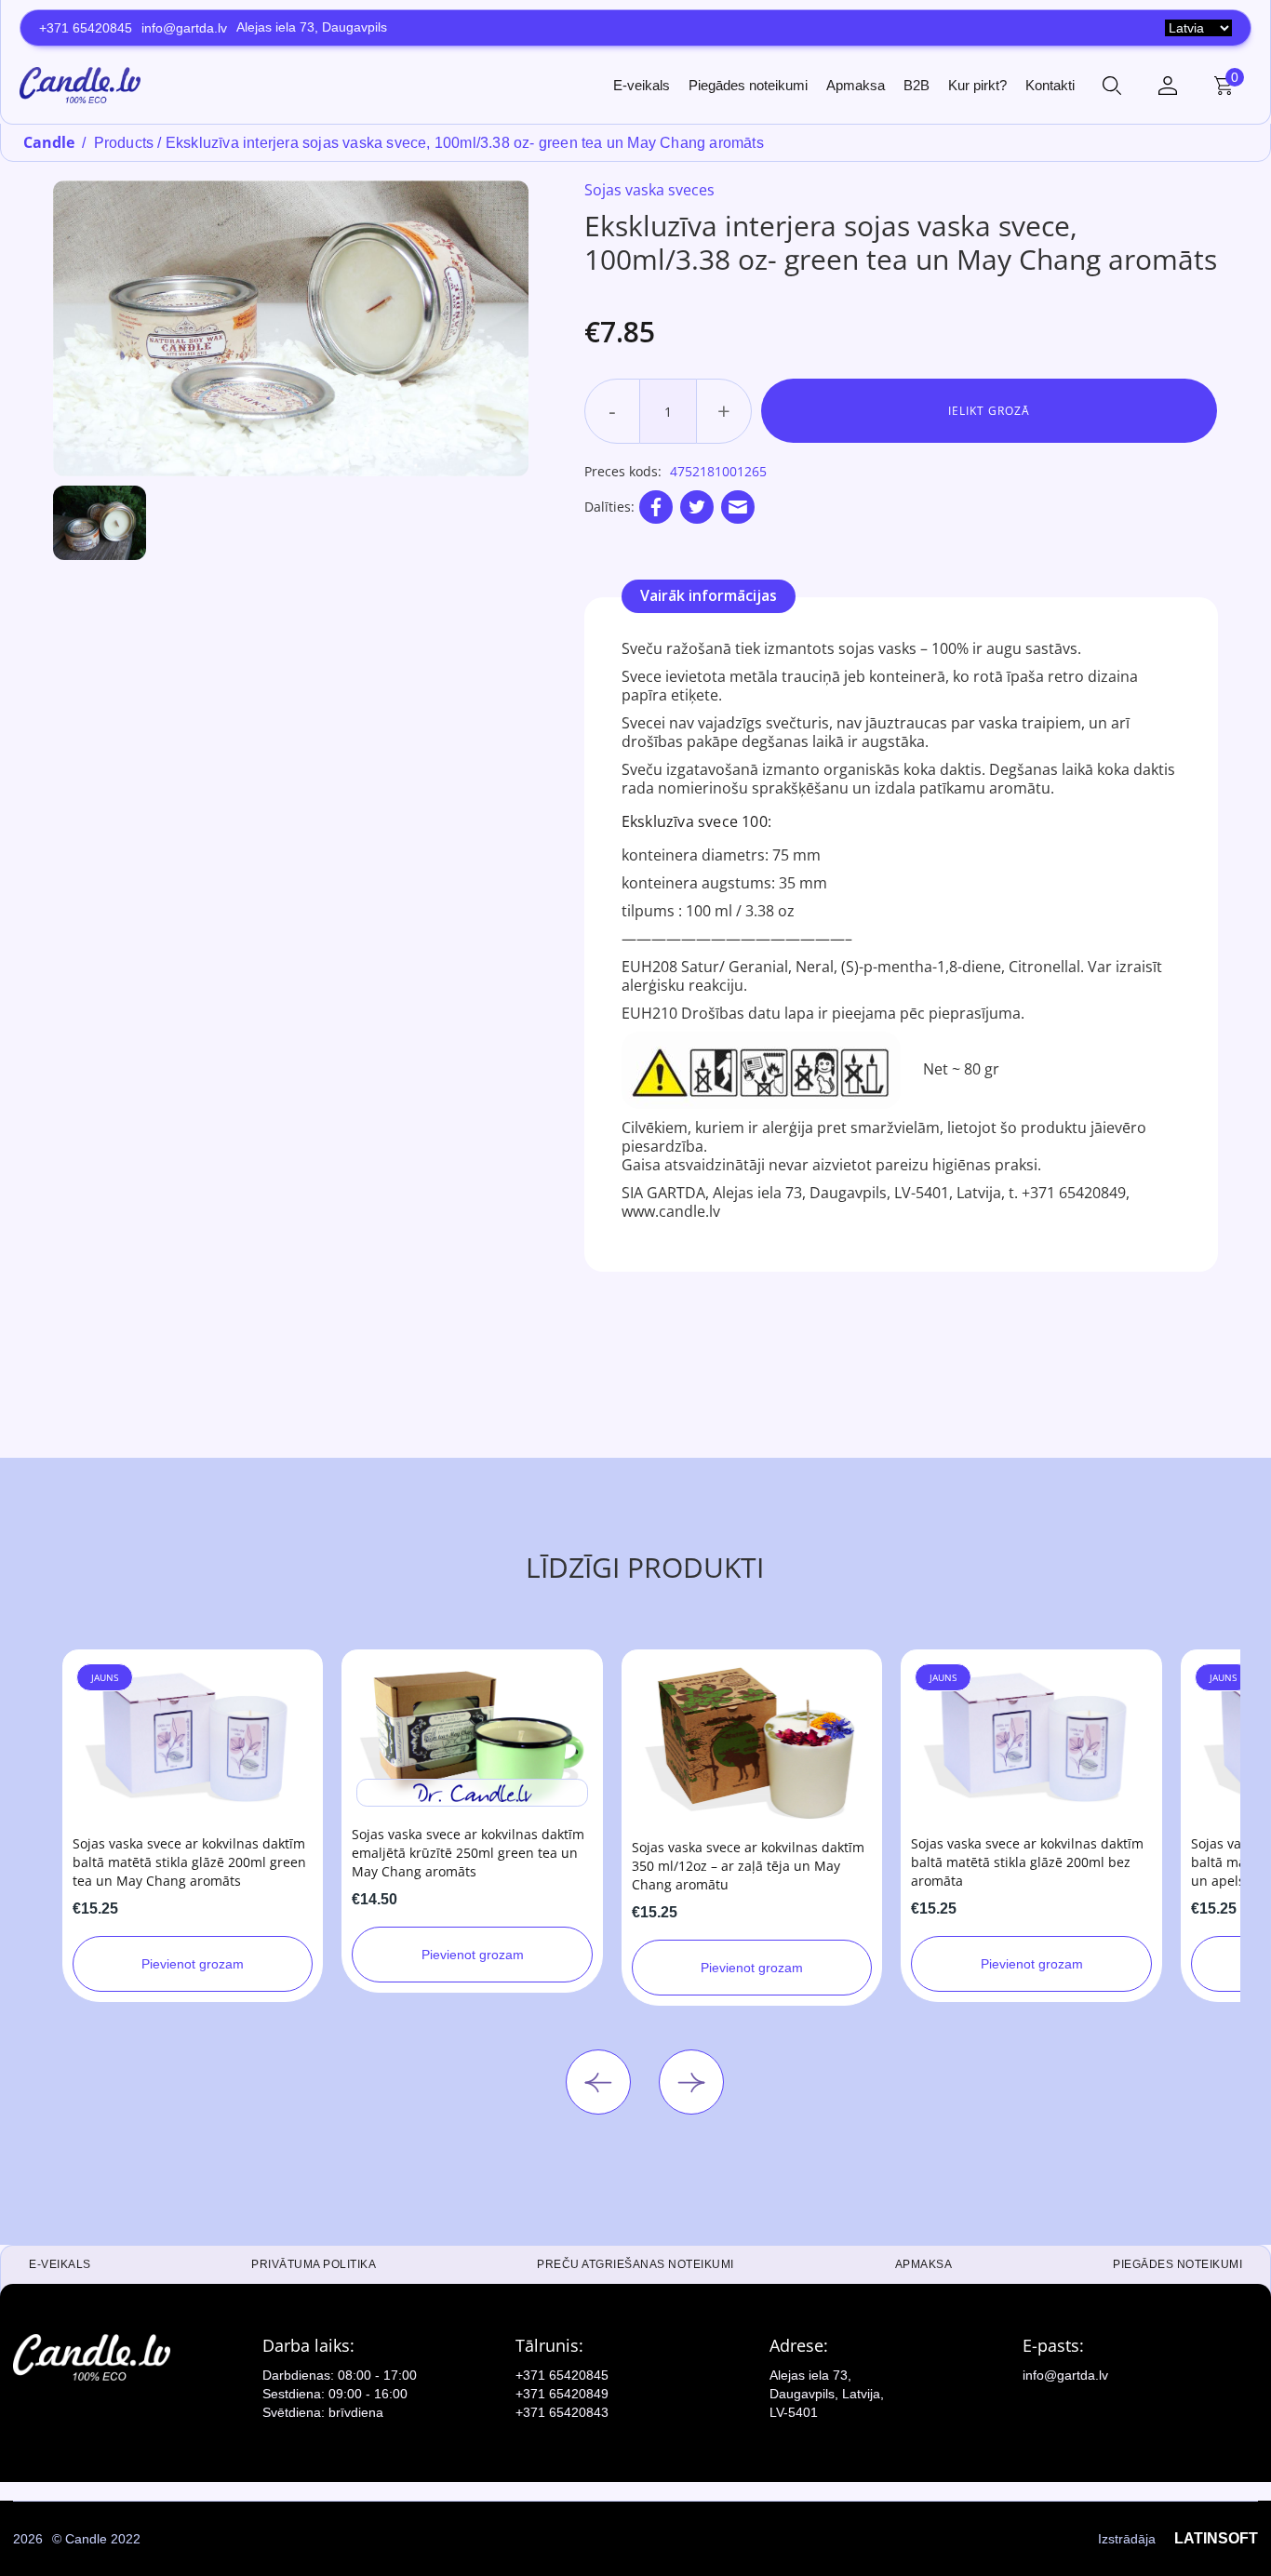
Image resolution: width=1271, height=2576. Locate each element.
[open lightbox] (291, 328)
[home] (80, 85)
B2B (916, 85)
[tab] (709, 596)
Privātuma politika (314, 2264)
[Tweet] (697, 507)
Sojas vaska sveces (649, 190)
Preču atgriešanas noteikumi (635, 2264)
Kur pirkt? (977, 85)
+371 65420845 (86, 28)
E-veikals (642, 85)
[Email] (738, 507)
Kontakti (1050, 85)
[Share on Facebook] (656, 507)
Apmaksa (856, 85)
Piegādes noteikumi (748, 85)
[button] (1112, 86)
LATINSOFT (1216, 2538)
